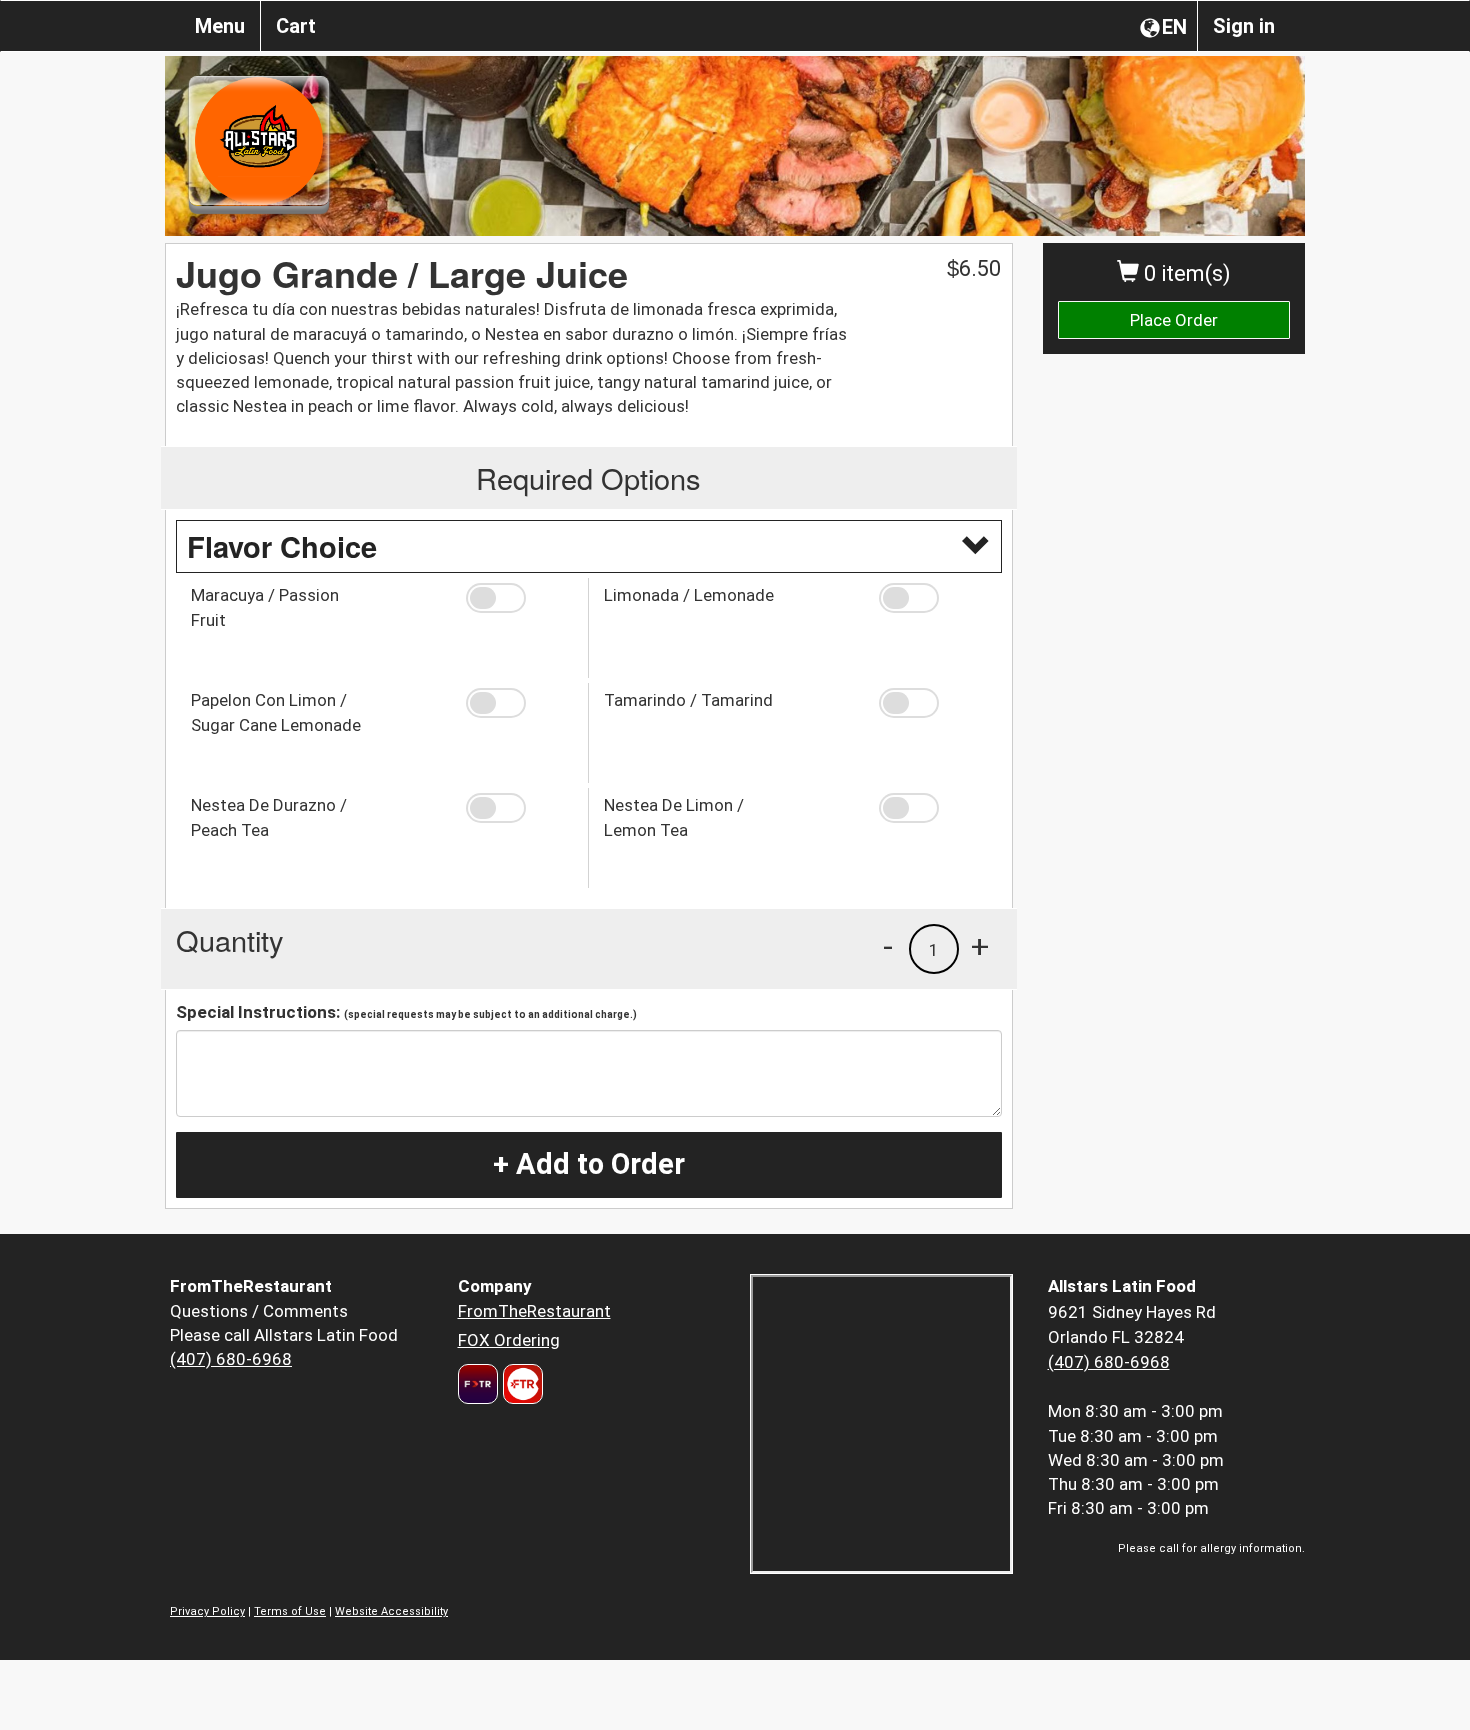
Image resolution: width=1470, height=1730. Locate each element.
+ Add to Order (589, 1164)
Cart (296, 26)
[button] (519, 598)
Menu (220, 26)
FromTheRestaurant (534, 1311)
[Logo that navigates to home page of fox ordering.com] (520, 1384)
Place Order (1174, 320)
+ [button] (980, 946)
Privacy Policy (207, 1611)
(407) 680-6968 (231, 1359)
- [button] (888, 946)
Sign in (1244, 26)
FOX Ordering (509, 1340)
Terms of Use (290, 1611)
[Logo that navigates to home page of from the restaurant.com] (478, 1384)
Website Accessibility (391, 1611)
